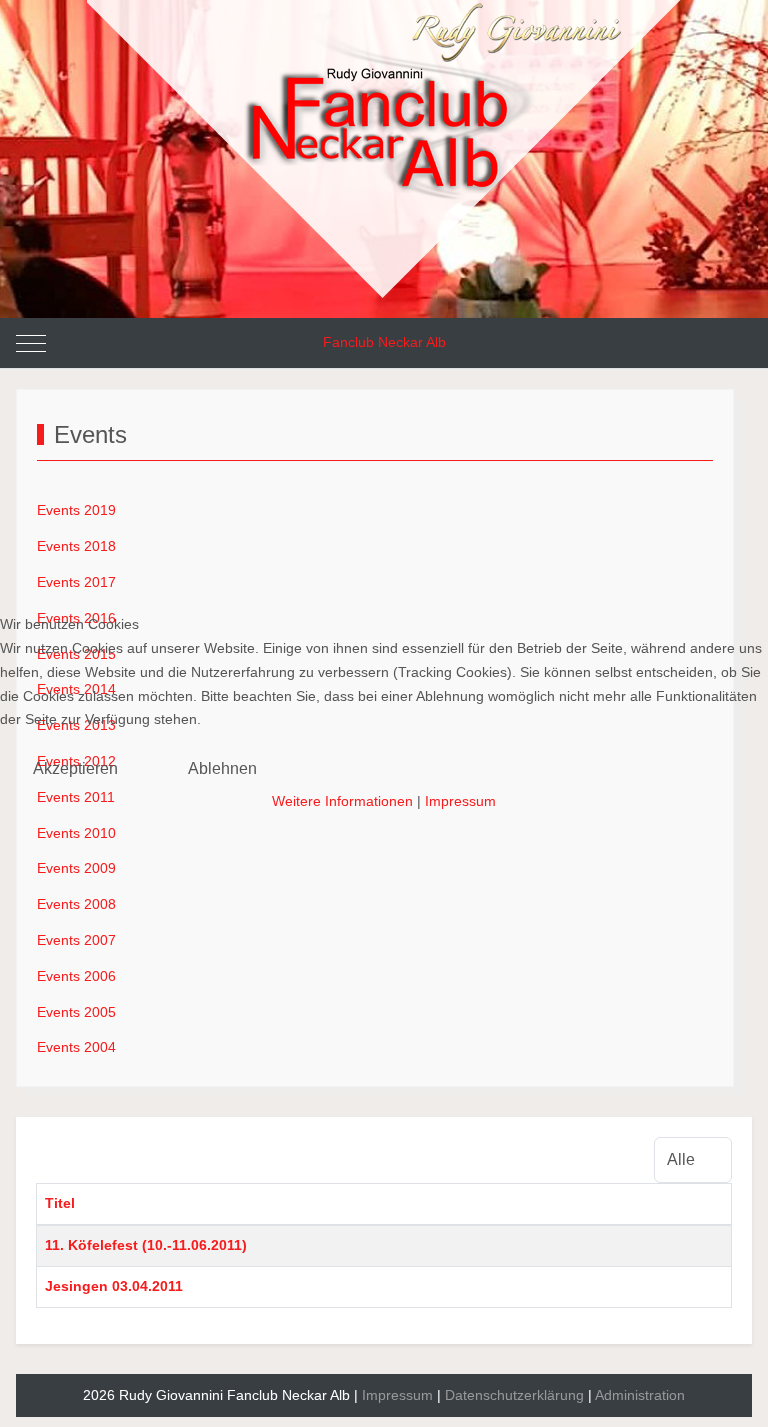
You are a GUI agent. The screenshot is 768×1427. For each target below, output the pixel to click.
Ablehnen (222, 768)
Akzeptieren (75, 768)
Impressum (460, 801)
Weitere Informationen (342, 801)
